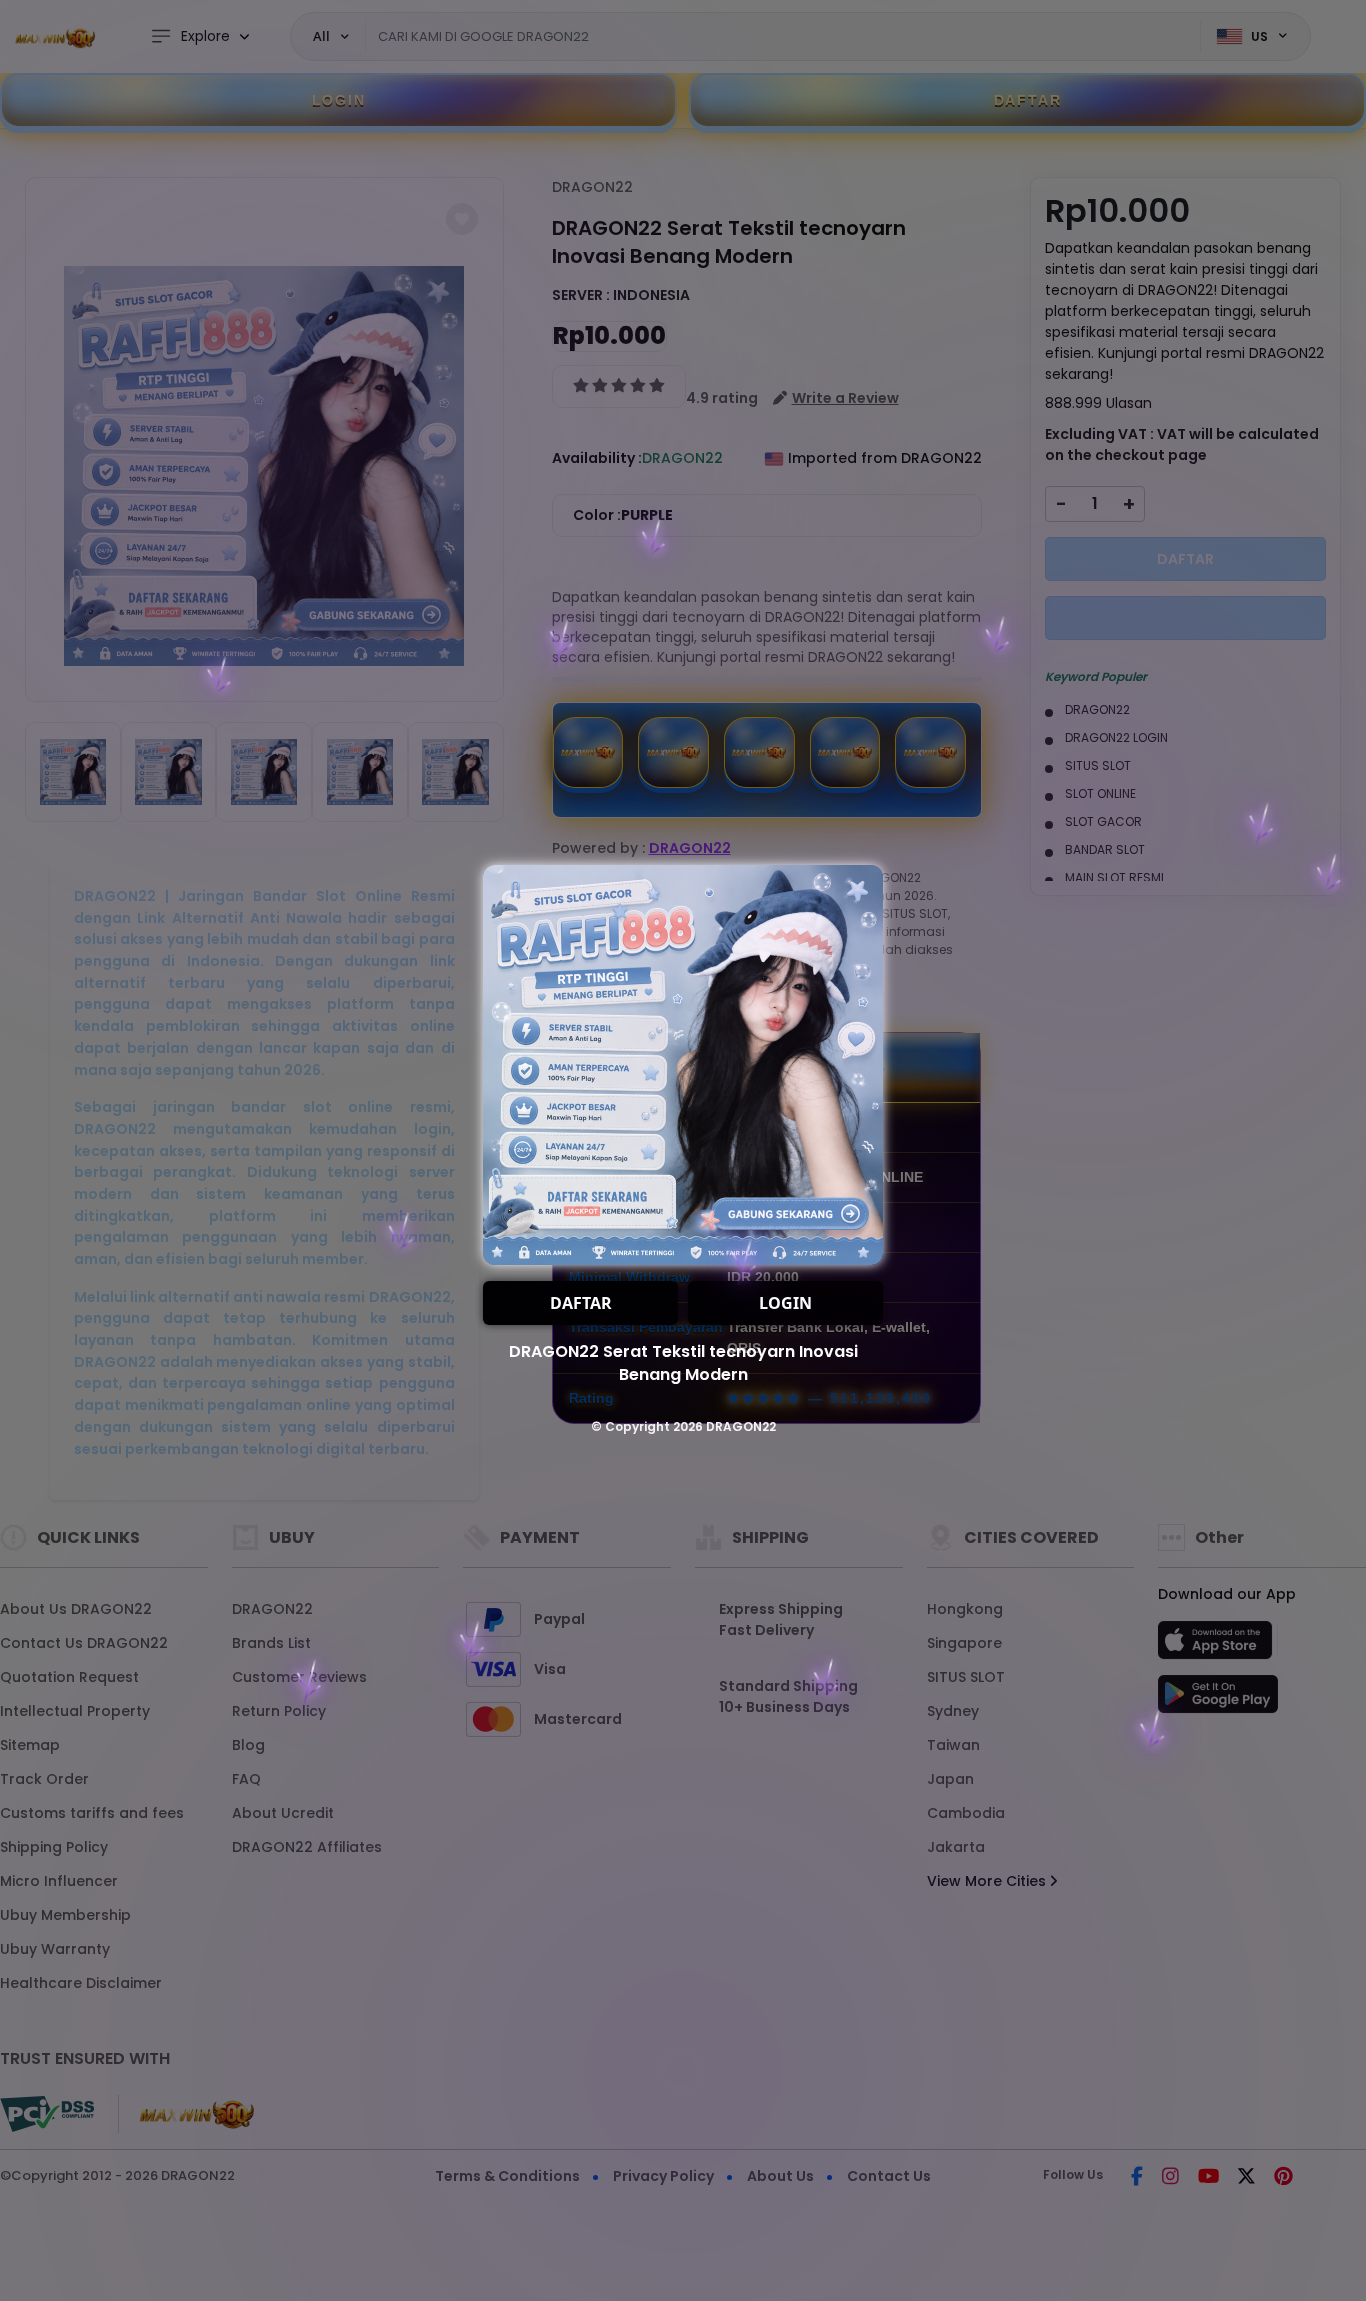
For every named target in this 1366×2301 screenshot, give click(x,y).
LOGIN (785, 1303)
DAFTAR (581, 1303)
